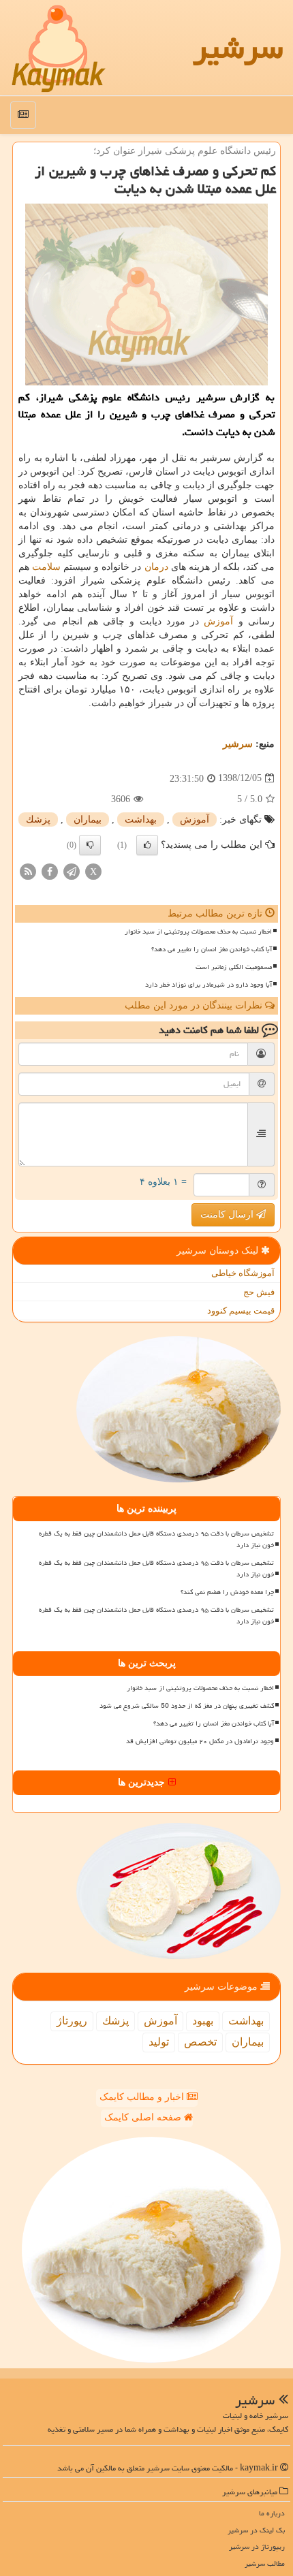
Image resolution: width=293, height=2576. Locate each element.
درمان (156, 567)
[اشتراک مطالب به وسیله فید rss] (28, 871)
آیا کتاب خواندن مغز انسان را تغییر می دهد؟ (212, 949)
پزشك (38, 820)
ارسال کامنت (228, 1214)
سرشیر (238, 48)
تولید (159, 2042)
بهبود (203, 2021)
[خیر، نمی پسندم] (90, 845)
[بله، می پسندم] (147, 845)
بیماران (88, 820)
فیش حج (259, 1292)
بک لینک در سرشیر (256, 2530)
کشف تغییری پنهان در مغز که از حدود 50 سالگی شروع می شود (187, 1706)
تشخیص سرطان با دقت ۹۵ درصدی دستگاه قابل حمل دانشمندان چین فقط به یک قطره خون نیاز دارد (156, 1539)
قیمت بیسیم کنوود (241, 1310)
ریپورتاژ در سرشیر (257, 2546)
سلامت (46, 567)
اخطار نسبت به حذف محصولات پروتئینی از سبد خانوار (198, 932)
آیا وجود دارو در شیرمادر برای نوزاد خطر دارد (209, 985)
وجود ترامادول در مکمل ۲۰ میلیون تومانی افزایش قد (200, 1741)
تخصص (200, 2042)
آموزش (218, 621)
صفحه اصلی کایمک (144, 2117)
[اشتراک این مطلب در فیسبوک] (50, 871)
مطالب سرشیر (265, 2563)
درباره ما (272, 2513)
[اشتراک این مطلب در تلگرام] (72, 871)
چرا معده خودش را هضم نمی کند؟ (227, 1592)
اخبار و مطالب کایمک (143, 2097)
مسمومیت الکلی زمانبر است (234, 967)
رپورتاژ (72, 2021)
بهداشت (141, 820)
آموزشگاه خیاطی (243, 1273)
